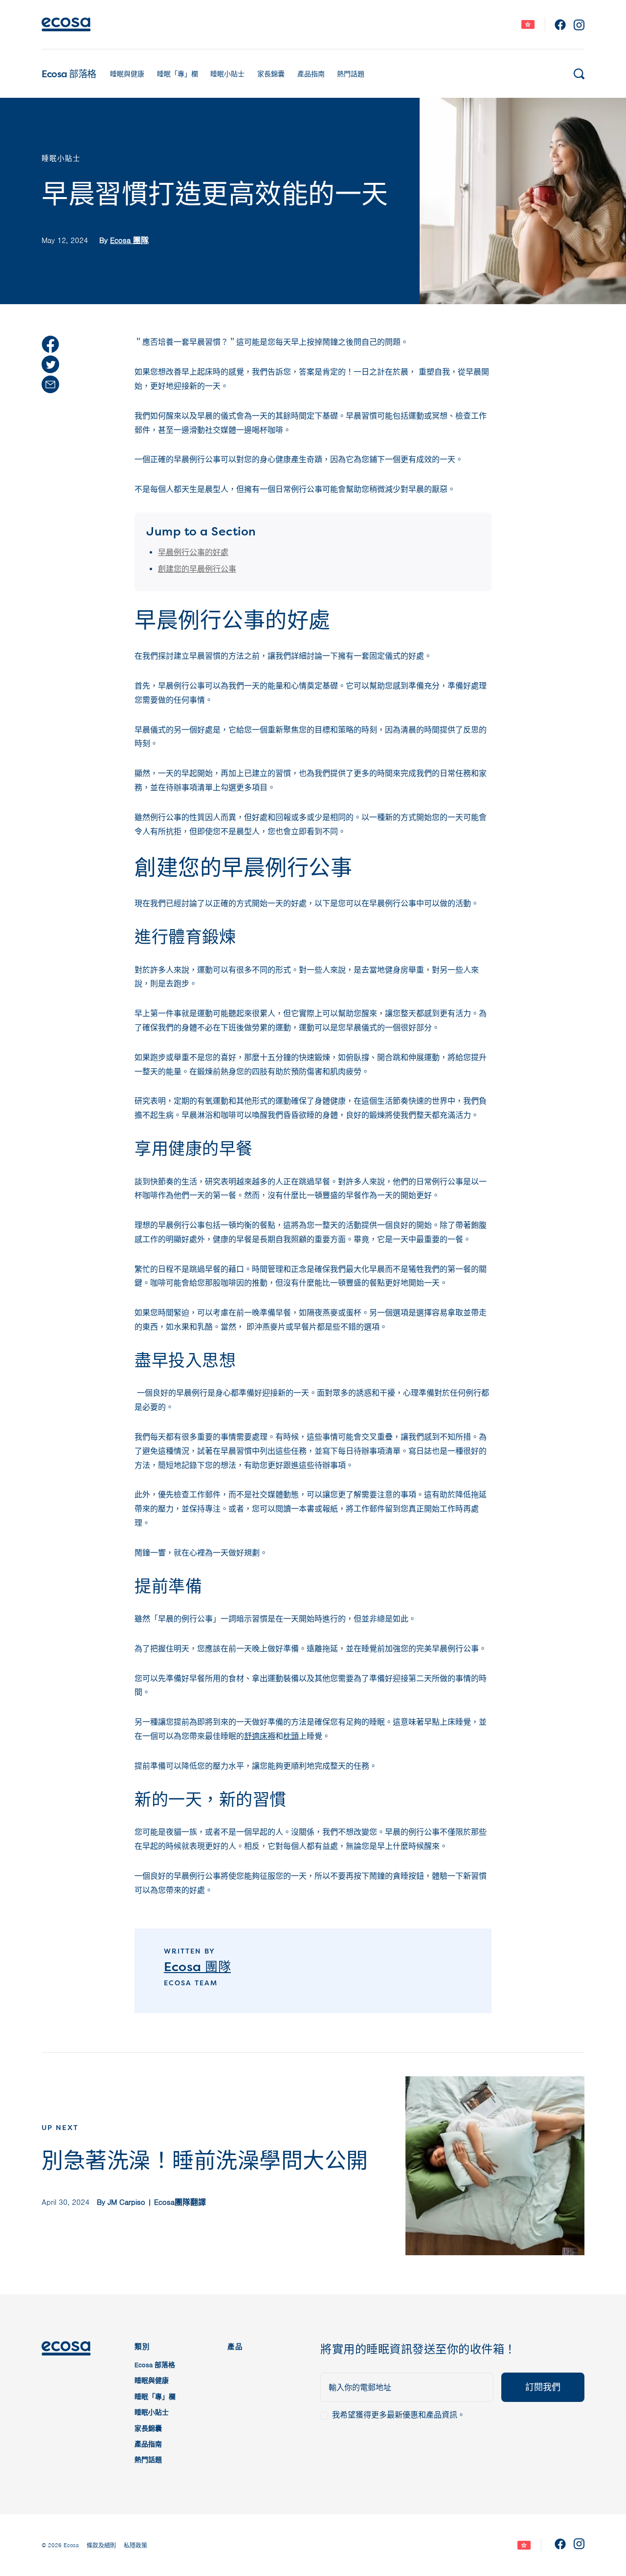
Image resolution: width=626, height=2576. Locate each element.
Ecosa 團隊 (129, 241)
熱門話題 (351, 74)
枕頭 (291, 1736)
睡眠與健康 (127, 74)
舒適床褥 (260, 1736)
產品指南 (311, 74)
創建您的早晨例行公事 (197, 569)
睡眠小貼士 (227, 74)
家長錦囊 (271, 74)
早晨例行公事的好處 (193, 553)
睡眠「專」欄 (178, 74)
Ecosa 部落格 (69, 74)
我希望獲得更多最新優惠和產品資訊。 (399, 2415)
